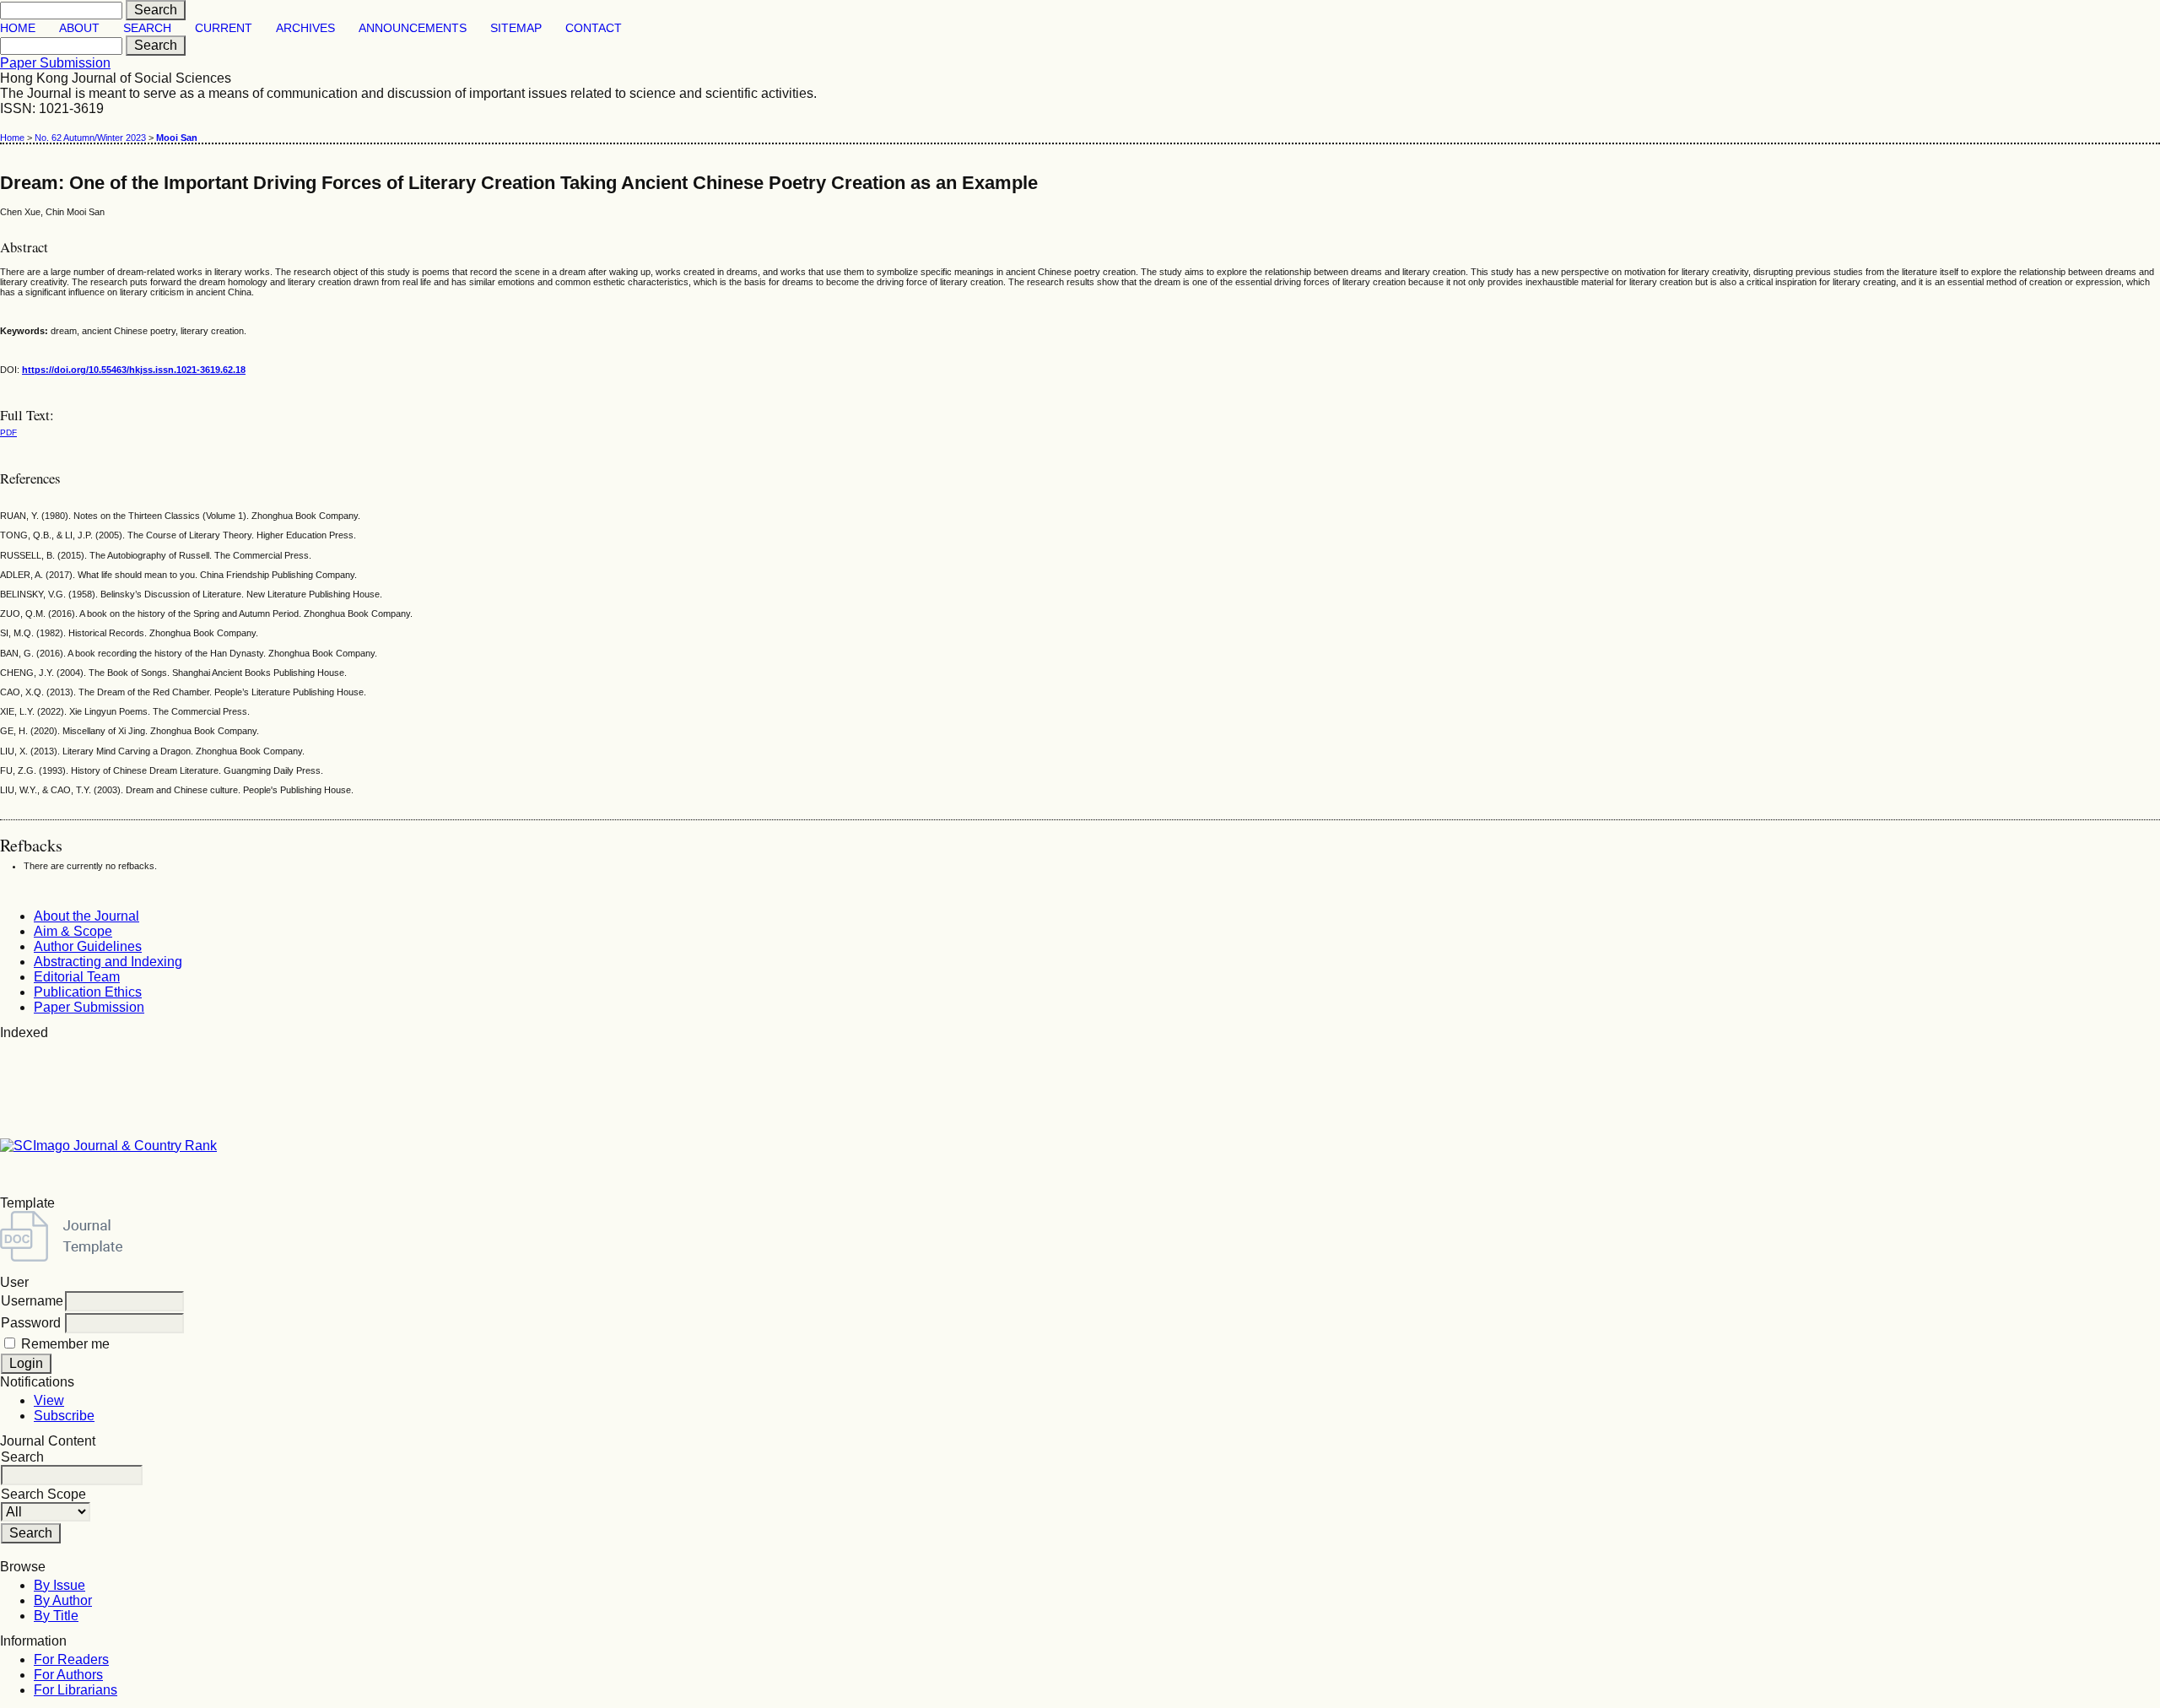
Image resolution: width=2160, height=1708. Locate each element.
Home (18, 28)
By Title (56, 1616)
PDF (8, 432)
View (49, 1400)
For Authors (68, 1675)
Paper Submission (55, 63)
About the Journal (86, 916)
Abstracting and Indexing (108, 962)
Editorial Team (77, 977)
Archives (305, 28)
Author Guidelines (88, 946)
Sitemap (516, 28)
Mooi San (177, 138)
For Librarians (76, 1690)
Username (32, 1301)
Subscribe (64, 1416)
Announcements (413, 28)
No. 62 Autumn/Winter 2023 (90, 138)
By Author (63, 1600)
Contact (594, 28)
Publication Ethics (88, 992)
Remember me (65, 1344)
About (79, 28)
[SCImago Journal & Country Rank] (108, 1146)
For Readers (71, 1659)
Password (31, 1323)
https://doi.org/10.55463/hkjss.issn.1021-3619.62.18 (134, 370)
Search (147, 28)
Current (224, 28)
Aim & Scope (73, 931)
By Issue (59, 1585)
